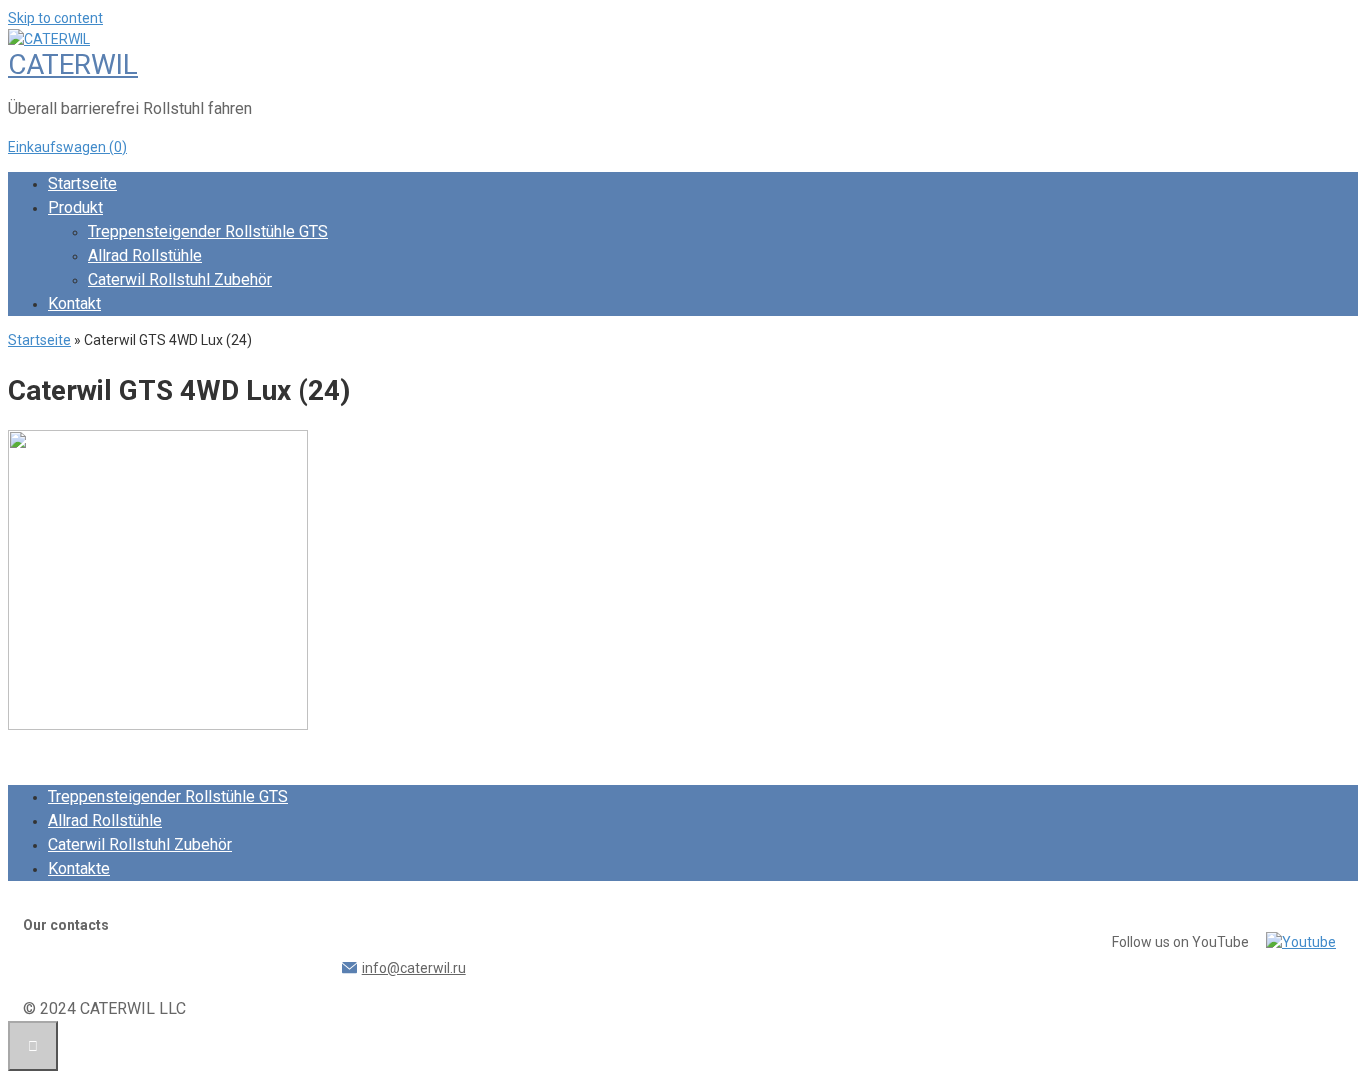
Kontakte (79, 868)
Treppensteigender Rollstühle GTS (208, 231)
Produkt (75, 207)
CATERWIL (73, 64)
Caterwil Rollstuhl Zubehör (180, 279)
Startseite (82, 183)
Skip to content (55, 18)
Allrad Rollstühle (145, 255)
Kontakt (74, 303)
